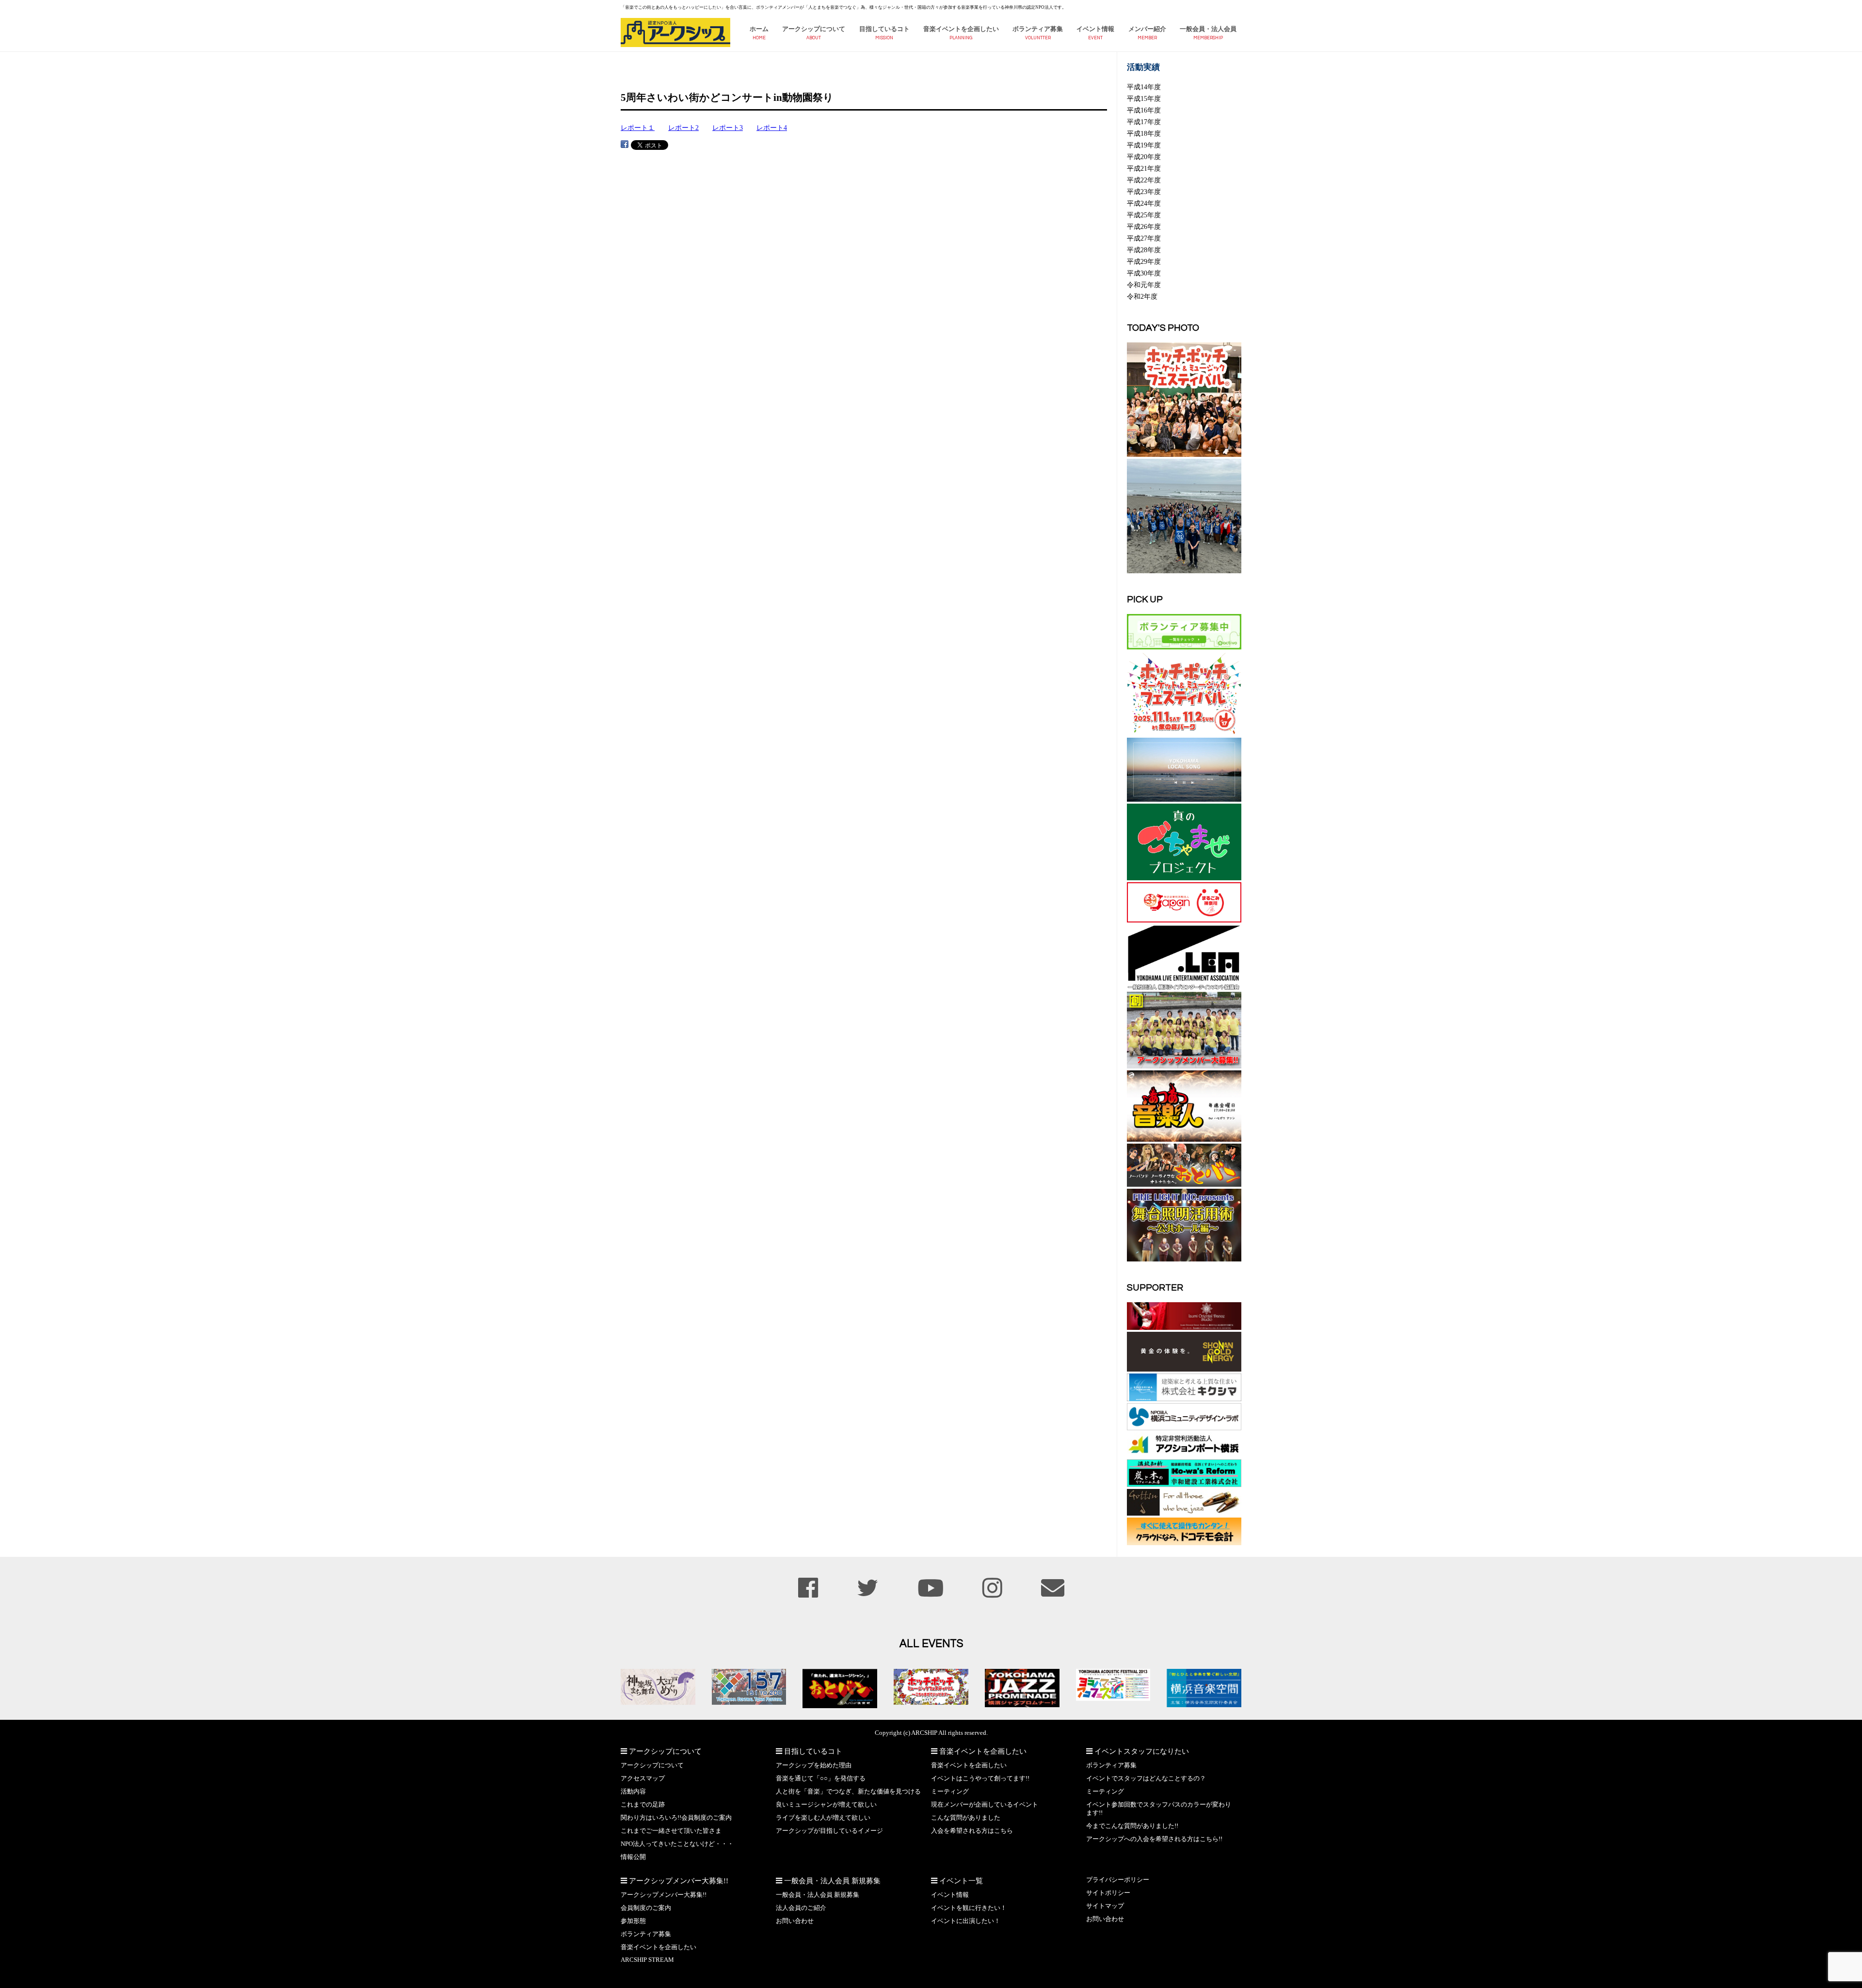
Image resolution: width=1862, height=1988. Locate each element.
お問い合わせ (795, 1921)
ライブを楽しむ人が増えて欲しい (823, 1818)
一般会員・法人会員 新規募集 (818, 1895)
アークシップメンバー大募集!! (664, 1895)
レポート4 (772, 128)
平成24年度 (1144, 203)
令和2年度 (1142, 296)
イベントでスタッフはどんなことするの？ (1146, 1778)
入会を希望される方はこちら (972, 1831)
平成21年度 (1144, 168)
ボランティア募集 (1038, 29)
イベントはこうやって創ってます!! (980, 1778)
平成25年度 (1144, 215)
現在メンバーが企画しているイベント (985, 1805)
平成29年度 (1144, 261)
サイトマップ (1105, 1906)
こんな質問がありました (966, 1818)
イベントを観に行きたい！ (969, 1908)
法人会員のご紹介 (801, 1908)
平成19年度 (1144, 145)
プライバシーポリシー (1118, 1880)
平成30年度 (1144, 273)
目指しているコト (884, 29)
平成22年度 (1144, 180)
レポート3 (728, 128)
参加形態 (633, 1921)
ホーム (759, 29)
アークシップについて (814, 29)
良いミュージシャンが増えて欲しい (826, 1805)
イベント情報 (1095, 29)
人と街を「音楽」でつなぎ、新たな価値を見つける (848, 1792)
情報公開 (633, 1857)
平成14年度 (1144, 87)
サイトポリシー (1108, 1893)
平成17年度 (1144, 122)
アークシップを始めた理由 (814, 1765)
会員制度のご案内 (646, 1908)
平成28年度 (1144, 250)
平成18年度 (1144, 133)
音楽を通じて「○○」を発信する (821, 1778)
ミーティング (950, 1792)
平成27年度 (1144, 238)
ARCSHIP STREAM (647, 1960)
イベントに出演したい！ (966, 1921)
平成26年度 (1144, 226)
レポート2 (683, 128)
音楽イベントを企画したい (961, 29)
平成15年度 (1144, 98)
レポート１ (638, 128)
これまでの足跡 (643, 1805)
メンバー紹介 (1147, 29)
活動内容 (633, 1792)
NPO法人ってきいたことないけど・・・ (677, 1844)
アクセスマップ (643, 1778)
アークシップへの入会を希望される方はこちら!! (1154, 1839)
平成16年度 (1144, 110)
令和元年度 (1144, 285)
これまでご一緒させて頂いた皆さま (671, 1831)
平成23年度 (1144, 192)
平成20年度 (1144, 157)
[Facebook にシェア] (625, 144)
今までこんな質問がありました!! (1132, 1826)
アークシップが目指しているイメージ (829, 1831)
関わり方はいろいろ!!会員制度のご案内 (676, 1818)
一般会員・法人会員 (1208, 29)
